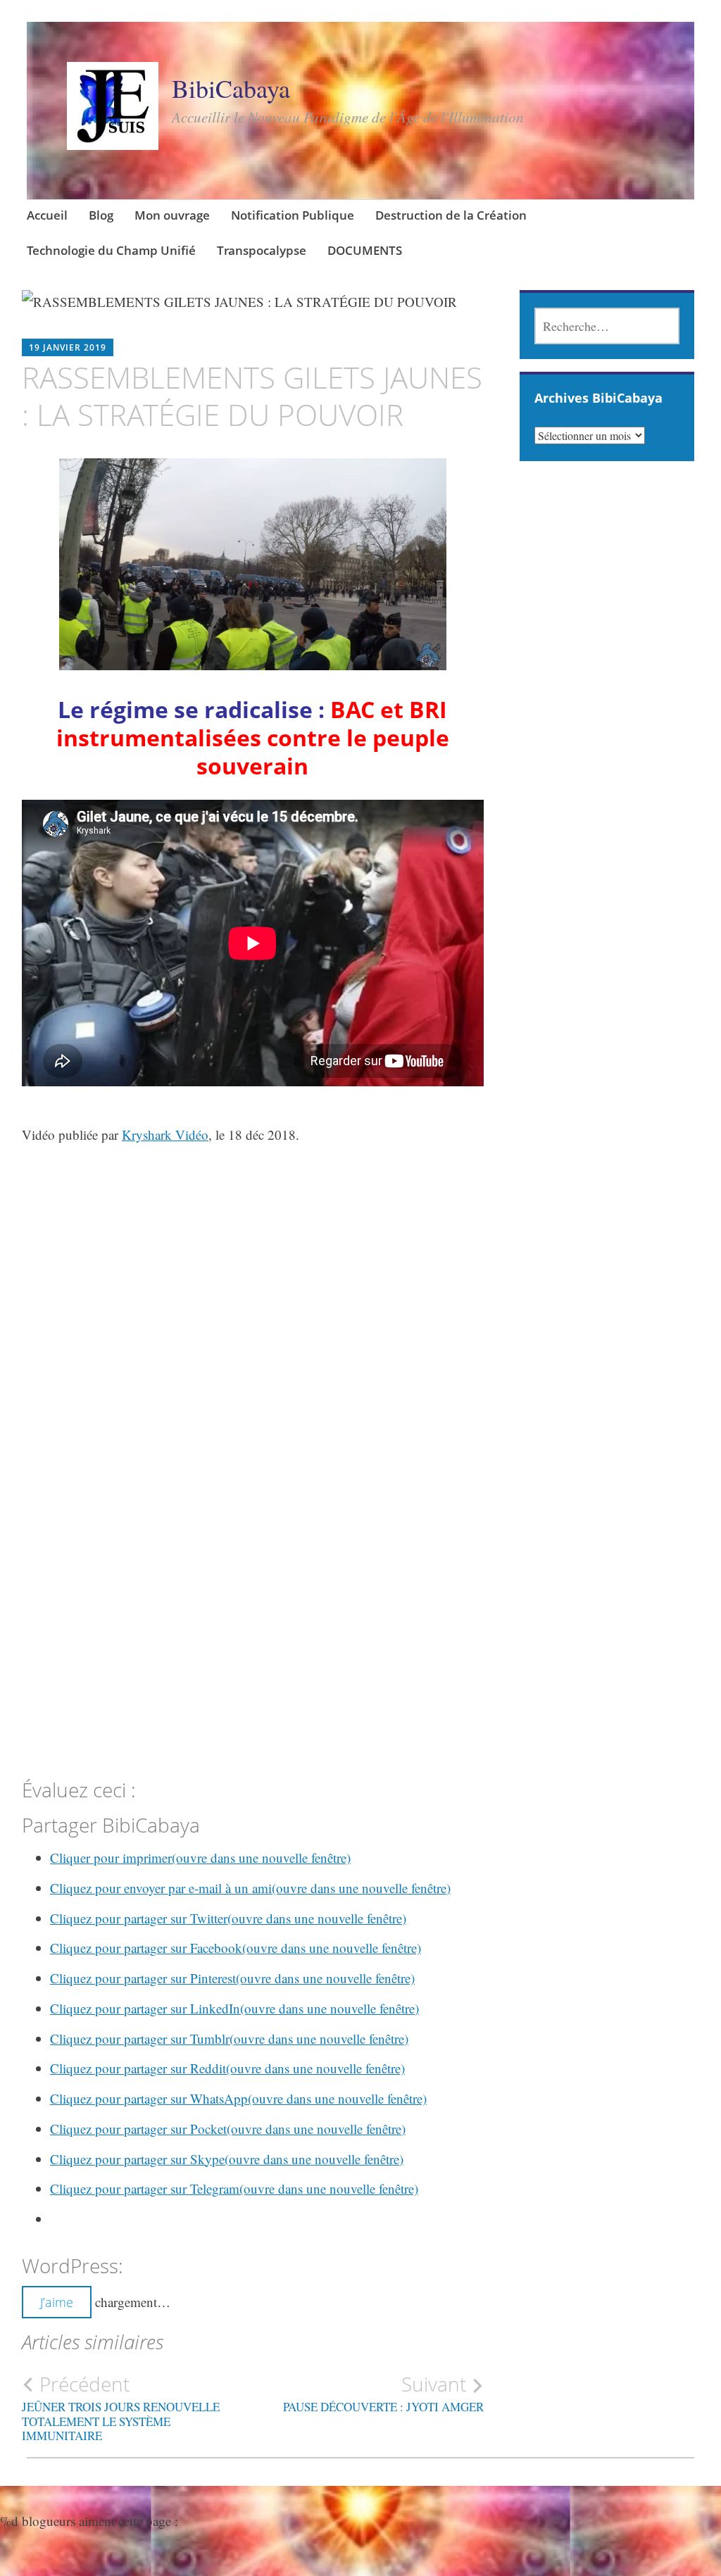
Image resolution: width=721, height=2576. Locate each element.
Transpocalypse (262, 250)
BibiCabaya (231, 88)
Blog (101, 215)
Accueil (47, 215)
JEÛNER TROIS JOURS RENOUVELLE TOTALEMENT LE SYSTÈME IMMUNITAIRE (121, 2408)
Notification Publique (293, 215)
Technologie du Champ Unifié (111, 250)
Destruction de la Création (451, 215)
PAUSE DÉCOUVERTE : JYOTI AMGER (383, 2394)
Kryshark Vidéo (165, 1135)
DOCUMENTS (365, 250)
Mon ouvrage (172, 215)
